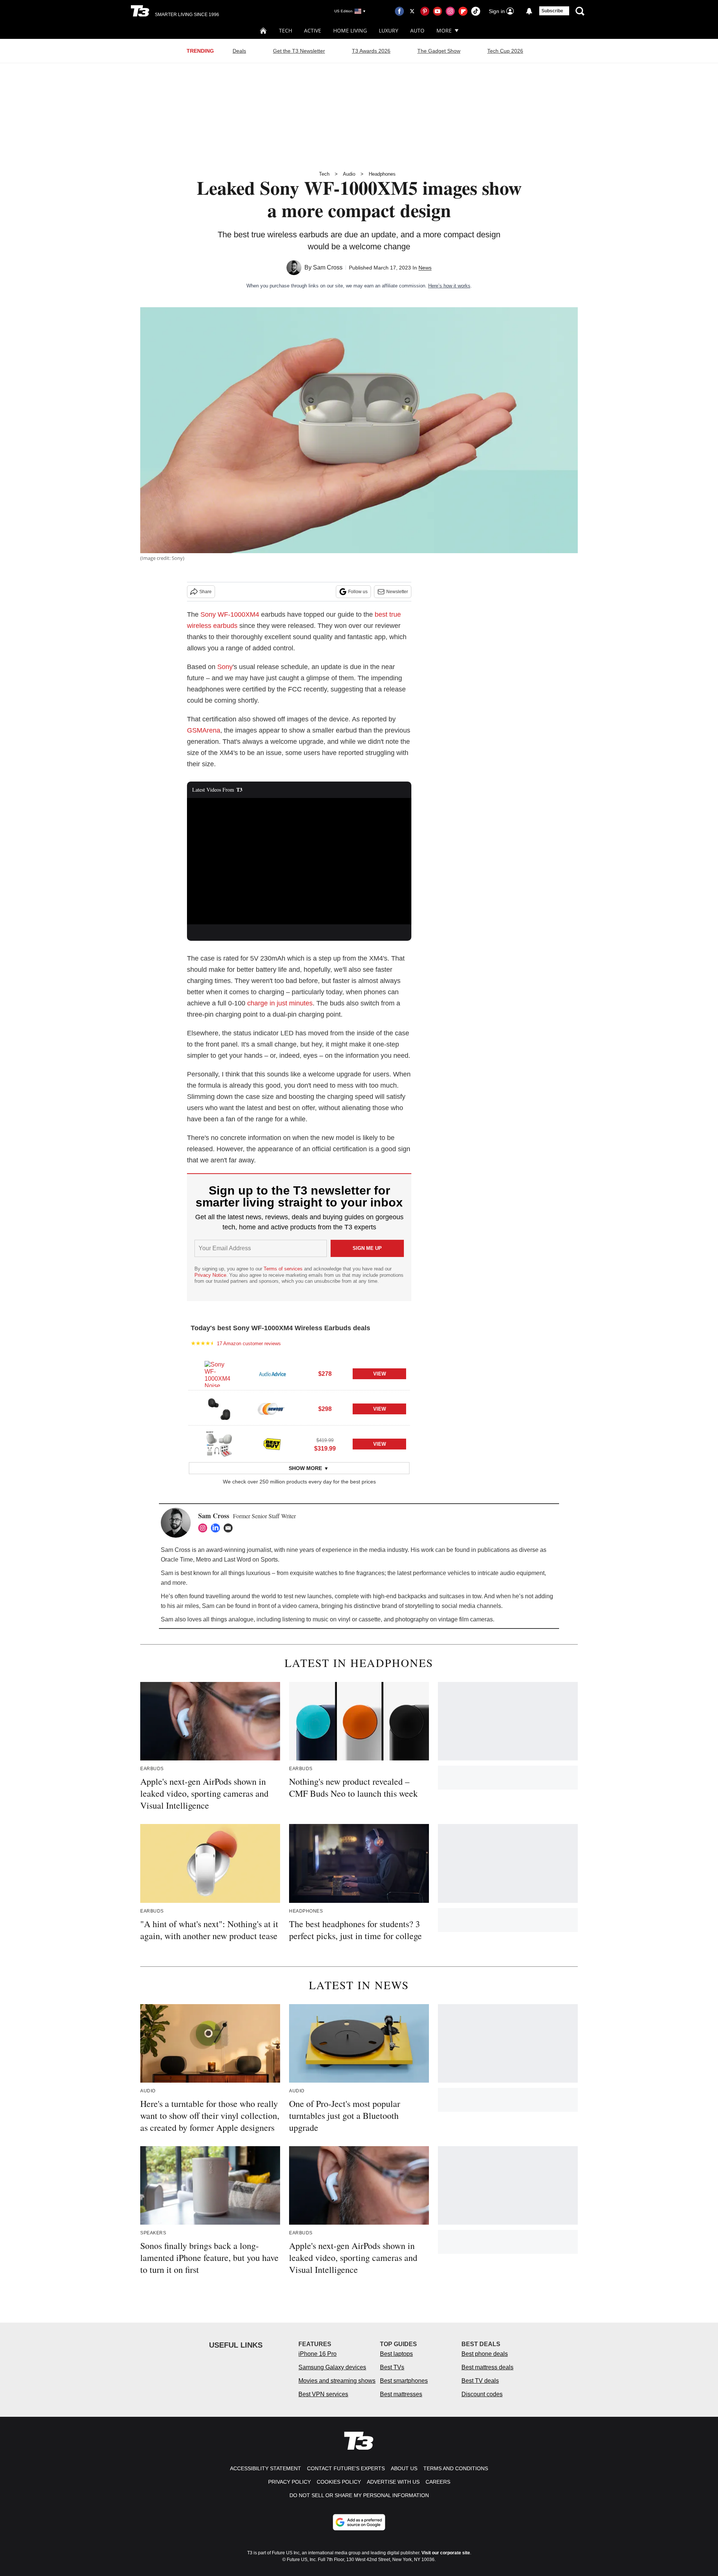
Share (205, 592)
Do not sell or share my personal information (359, 2495)
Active (313, 30)
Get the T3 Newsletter (299, 51)
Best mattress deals (487, 2367)
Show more (305, 1468)
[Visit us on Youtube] (438, 11)
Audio (349, 174)
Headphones (382, 174)
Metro (203, 1560)
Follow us (358, 592)
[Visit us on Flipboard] (463, 11)
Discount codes (482, 2394)
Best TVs (392, 2367)
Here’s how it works (449, 286)
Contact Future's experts (346, 2468)
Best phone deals (485, 2354)
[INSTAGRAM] (205, 1528)
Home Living (350, 30)
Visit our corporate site (446, 2553)
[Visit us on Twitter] (412, 11)
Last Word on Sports (251, 1560)
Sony (225, 667)
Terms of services (284, 1269)
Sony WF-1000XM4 (230, 614)
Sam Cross (328, 267)
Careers (438, 2482)
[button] (299, 1373)
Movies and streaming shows (337, 2381)
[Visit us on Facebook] (399, 11)
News (425, 268)
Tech (286, 30)
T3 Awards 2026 (371, 51)
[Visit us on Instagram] (450, 11)
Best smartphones (404, 2381)
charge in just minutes (280, 1003)
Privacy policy (289, 2482)
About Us (404, 2468)
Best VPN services (323, 2394)
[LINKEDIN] (217, 1528)
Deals (239, 51)
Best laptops (396, 2354)
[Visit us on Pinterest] (425, 11)
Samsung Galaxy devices (332, 2367)
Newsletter (397, 592)
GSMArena (204, 730)
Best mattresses (401, 2394)
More (444, 30)
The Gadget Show (439, 51)
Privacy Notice (210, 1275)
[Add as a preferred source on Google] (359, 2522)
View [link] (380, 1374)
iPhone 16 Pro (317, 2354)
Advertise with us (393, 2482)
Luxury (389, 30)
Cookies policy (339, 2482)
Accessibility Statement (266, 2468)
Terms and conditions (456, 2468)
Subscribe (552, 11)
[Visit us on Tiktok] (476, 11)
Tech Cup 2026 (505, 51)
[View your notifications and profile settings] (529, 11)
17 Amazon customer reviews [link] (249, 1344)
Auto (417, 30)
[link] (219, 1374)
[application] (299, 861)
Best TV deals (480, 2381)
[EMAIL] (230, 1528)
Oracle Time (177, 1560)
